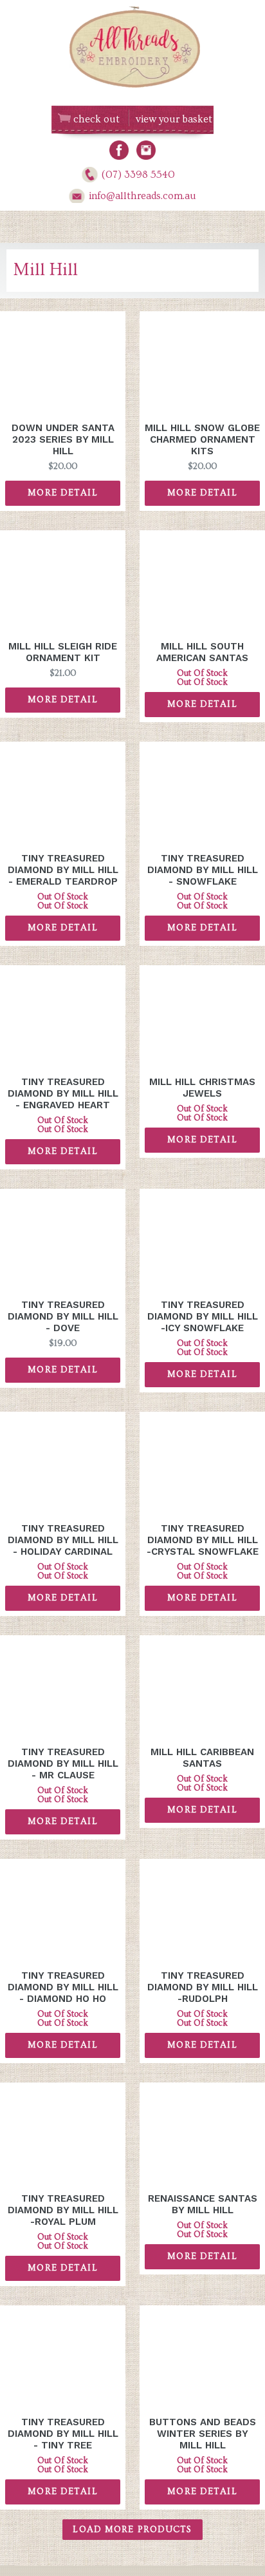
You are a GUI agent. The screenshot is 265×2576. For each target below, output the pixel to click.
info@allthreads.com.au (142, 196)
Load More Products (132, 2530)
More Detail (62, 493)
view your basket (174, 119)
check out (96, 119)
